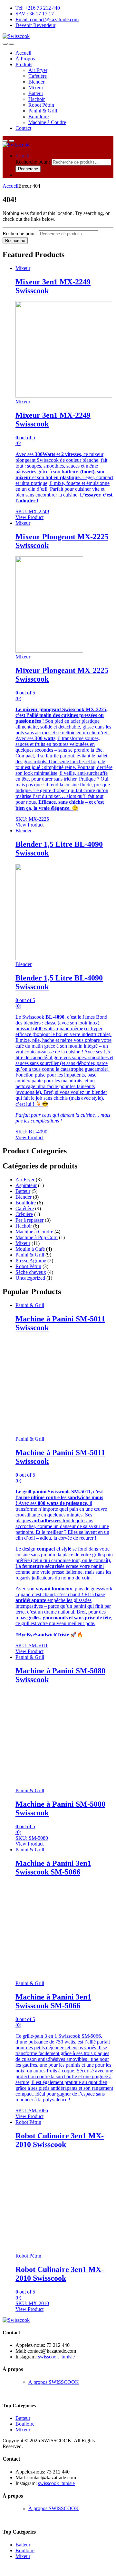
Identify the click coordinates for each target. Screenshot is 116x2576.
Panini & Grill (43, 111)
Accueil (23, 53)
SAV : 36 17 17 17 (35, 14)
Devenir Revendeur (35, 25)
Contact (23, 128)
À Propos (25, 59)
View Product (29, 517)
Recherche (28, 169)
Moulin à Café (30, 1249)
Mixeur (36, 88)
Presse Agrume (31, 1261)
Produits (24, 64)
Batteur (36, 93)
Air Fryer (38, 70)
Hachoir (37, 99)
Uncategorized (30, 1278)
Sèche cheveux (31, 1272)
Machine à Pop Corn (37, 1237)
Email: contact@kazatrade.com (47, 19)
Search (22, 156)
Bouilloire (39, 116)
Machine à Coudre (47, 122)
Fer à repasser (29, 1220)
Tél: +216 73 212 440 (38, 8)
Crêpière (24, 1214)
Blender (36, 82)
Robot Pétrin (41, 105)
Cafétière (38, 76)
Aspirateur (26, 1185)
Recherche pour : (33, 162)
